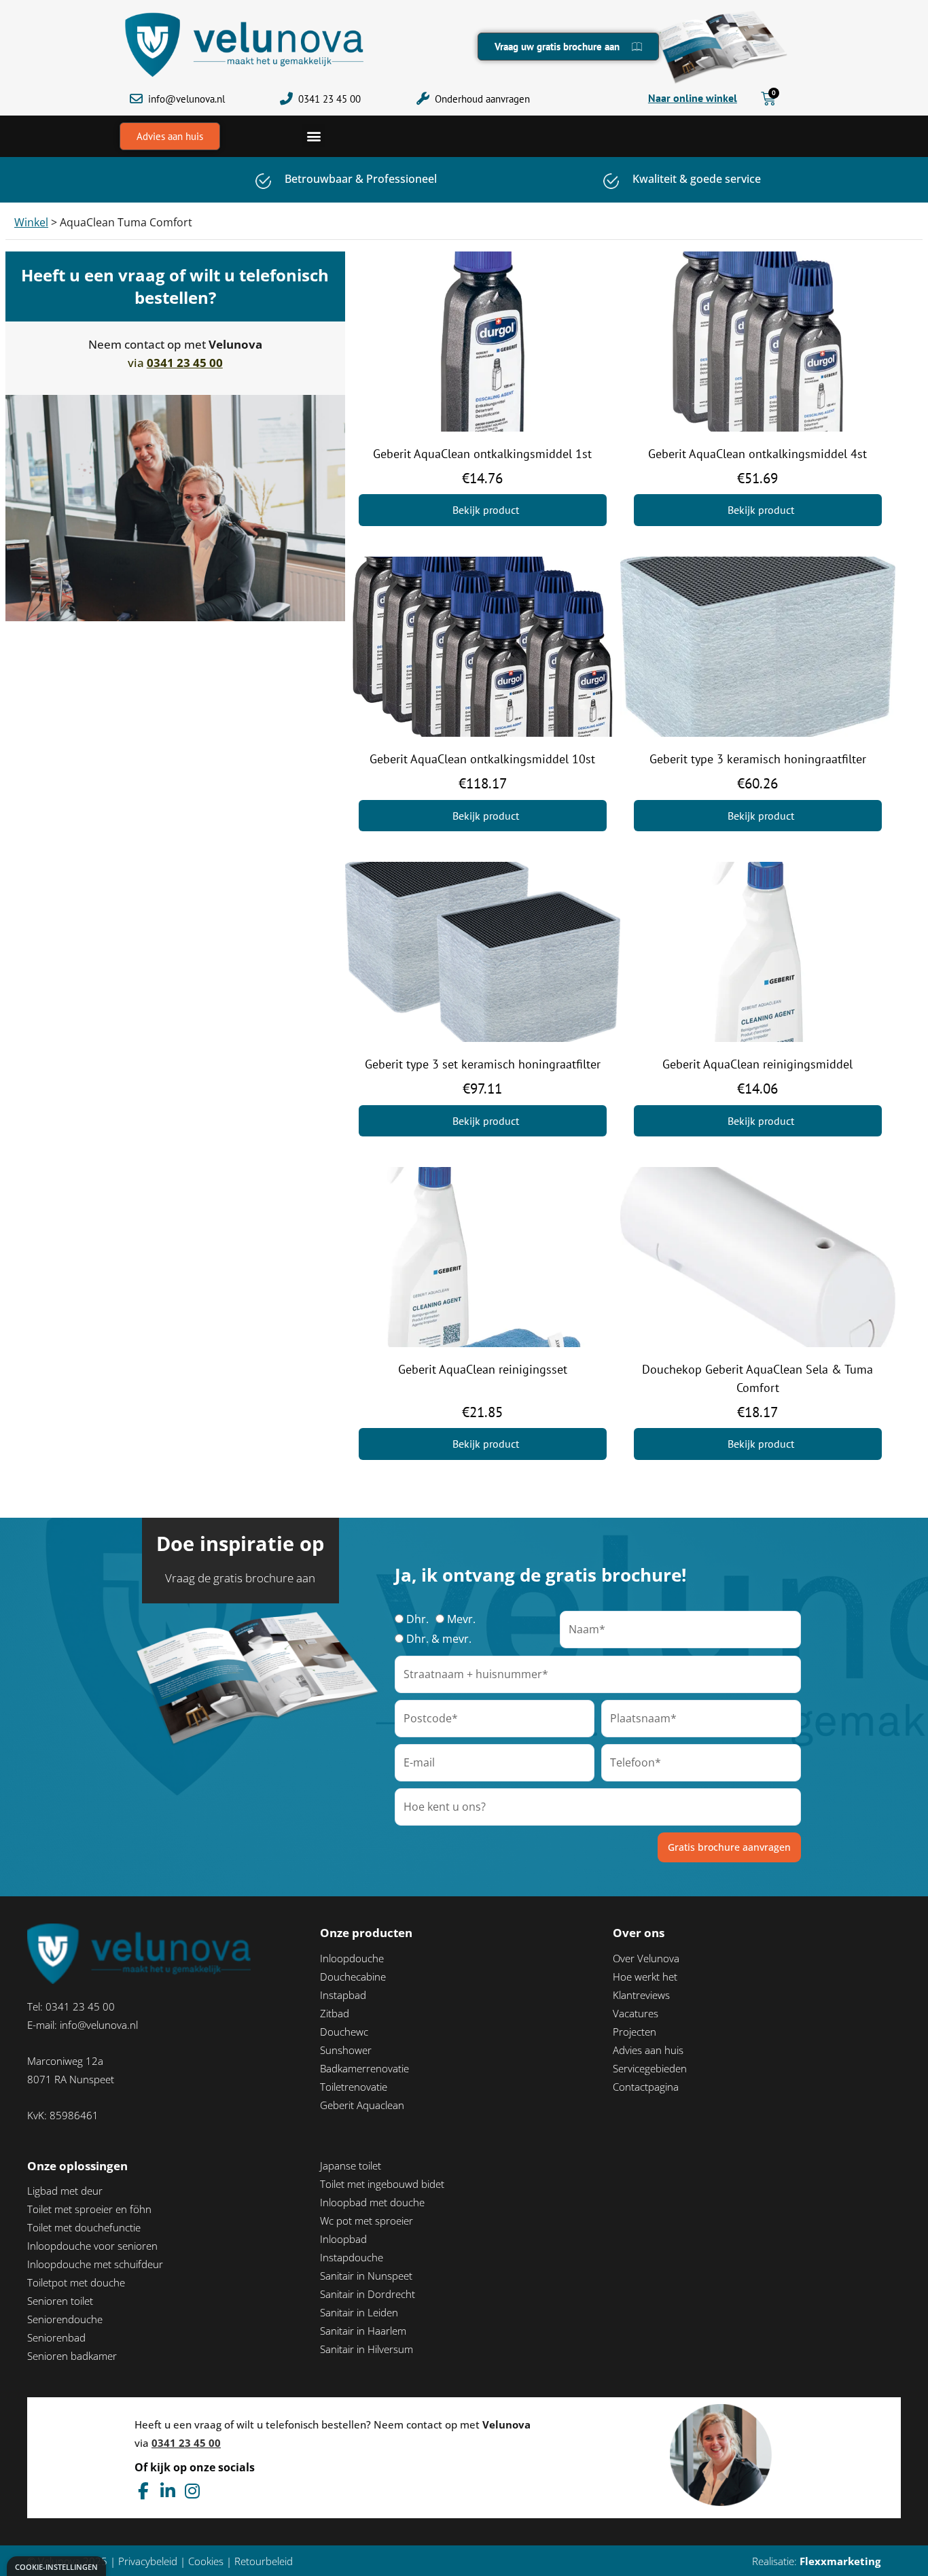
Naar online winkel (693, 98)
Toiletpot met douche (76, 2282)
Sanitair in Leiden (359, 2312)
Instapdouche (352, 2257)
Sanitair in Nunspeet (366, 2276)
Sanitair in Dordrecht (368, 2294)
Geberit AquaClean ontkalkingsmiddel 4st (757, 454)
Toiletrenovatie (354, 2087)
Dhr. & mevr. (439, 1639)
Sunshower (346, 2050)
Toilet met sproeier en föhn (89, 2209)
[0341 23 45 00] (286, 99)
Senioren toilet (60, 2301)
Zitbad (335, 2013)
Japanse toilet (351, 2165)
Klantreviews (641, 1995)
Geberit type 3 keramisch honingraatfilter (758, 759)
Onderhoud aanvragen (482, 99)
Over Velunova (646, 1958)
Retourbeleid (264, 2561)
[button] (314, 136)
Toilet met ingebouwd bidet (382, 2184)
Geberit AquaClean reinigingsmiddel (757, 1064)
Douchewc (344, 2032)
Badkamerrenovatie (364, 2068)
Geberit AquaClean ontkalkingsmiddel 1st (482, 454)
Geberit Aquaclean (362, 2105)
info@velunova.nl (186, 99)
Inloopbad (343, 2239)
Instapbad (343, 1995)
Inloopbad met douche (372, 2202)
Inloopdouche (352, 1958)
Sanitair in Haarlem (363, 2331)
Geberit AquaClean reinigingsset (483, 1369)
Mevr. (461, 1619)
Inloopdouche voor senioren (92, 2246)
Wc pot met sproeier (367, 2221)
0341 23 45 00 (329, 99)
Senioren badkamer (72, 2356)
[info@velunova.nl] (136, 99)
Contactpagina (646, 2087)
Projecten (635, 2032)
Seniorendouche (65, 2319)
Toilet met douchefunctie (84, 2227)
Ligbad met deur (65, 2191)
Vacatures (636, 2013)
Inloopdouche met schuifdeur (95, 2264)
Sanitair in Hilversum (367, 2349)
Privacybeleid (148, 2561)
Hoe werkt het (645, 1977)
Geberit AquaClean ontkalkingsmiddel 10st (482, 759)
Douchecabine (353, 1977)
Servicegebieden (650, 2068)
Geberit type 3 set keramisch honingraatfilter (483, 1064)
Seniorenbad (56, 2337)
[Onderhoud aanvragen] (423, 99)
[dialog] (56, 2566)
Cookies (206, 2561)
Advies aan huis (648, 2050)
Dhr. (417, 1619)
